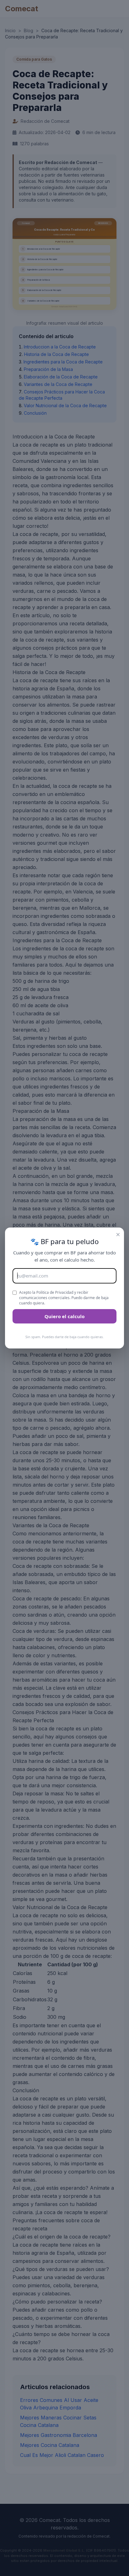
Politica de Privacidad (55, 1292)
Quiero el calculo (64, 1316)
